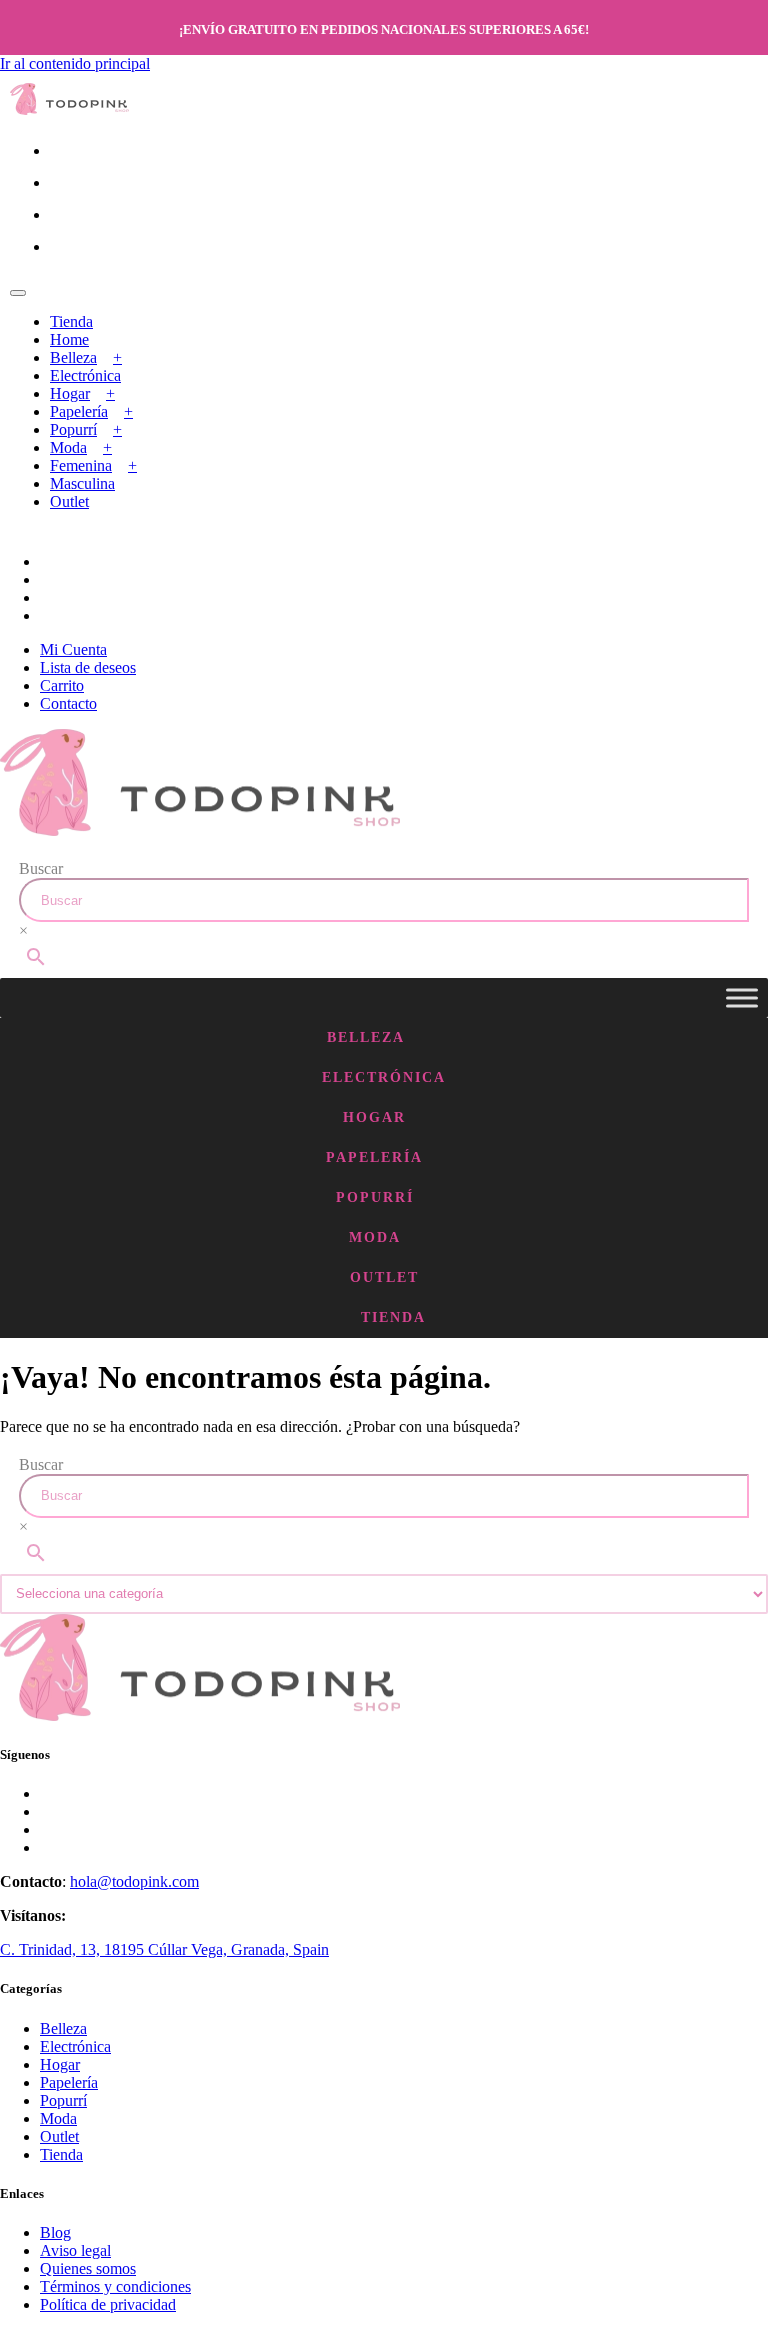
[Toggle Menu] (742, 997)
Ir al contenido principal (75, 63)
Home (69, 339)
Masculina (82, 483)
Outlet (69, 501)
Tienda (71, 321)
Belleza (73, 357)
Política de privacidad (108, 2304)
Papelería (79, 411)
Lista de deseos (88, 667)
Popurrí (73, 429)
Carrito (62, 685)
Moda (68, 447)
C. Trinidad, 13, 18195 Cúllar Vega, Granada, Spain (164, 1949)
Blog (55, 2232)
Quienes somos (88, 2268)
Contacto (68, 703)
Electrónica (85, 375)
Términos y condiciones (115, 2286)
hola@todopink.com (134, 1881)
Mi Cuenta (73, 649)
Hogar (70, 393)
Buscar (41, 868)
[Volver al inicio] (70, 109)
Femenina (81, 465)
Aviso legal (75, 2250)
